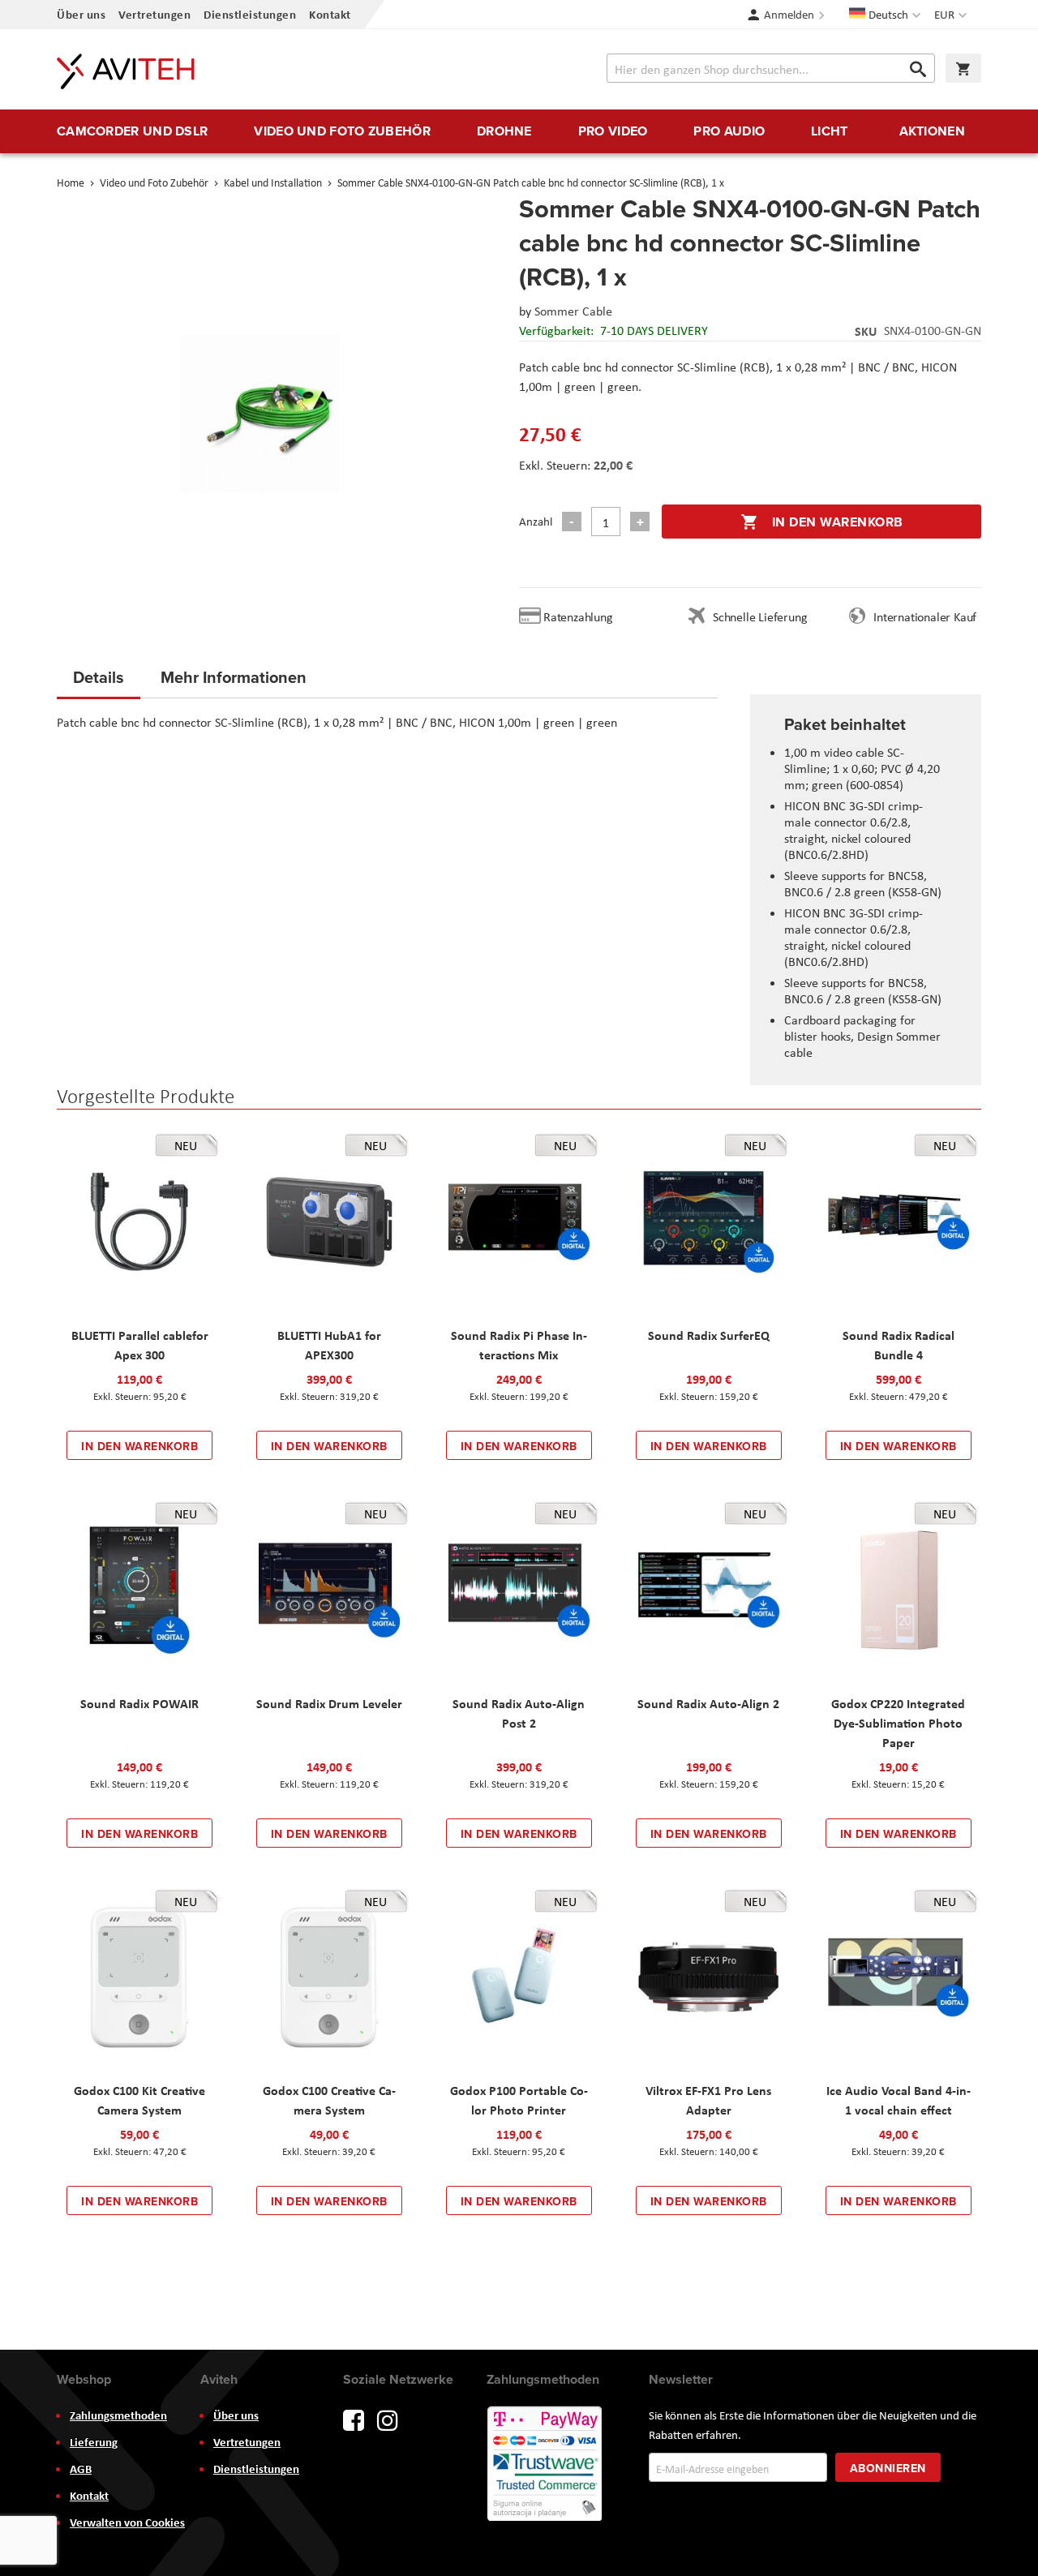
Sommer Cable (573, 311)
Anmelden (789, 15)
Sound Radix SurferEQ (709, 1335)
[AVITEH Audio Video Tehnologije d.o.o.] (126, 71)
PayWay (546, 2465)
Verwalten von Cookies (127, 2522)
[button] (952, 15)
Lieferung (94, 2442)
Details (99, 677)
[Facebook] (354, 2419)
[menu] (519, 131)
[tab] (99, 682)
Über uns (81, 14)
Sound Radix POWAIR (139, 1703)
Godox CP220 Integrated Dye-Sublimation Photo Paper (898, 1723)
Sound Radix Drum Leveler (329, 1703)
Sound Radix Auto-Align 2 (708, 1703)
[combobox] (771, 68)
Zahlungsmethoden (118, 2415)
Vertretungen (154, 14)
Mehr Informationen (234, 677)
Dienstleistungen (250, 14)
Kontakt (330, 14)
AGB (81, 2469)
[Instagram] (388, 2419)
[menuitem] (132, 131)
